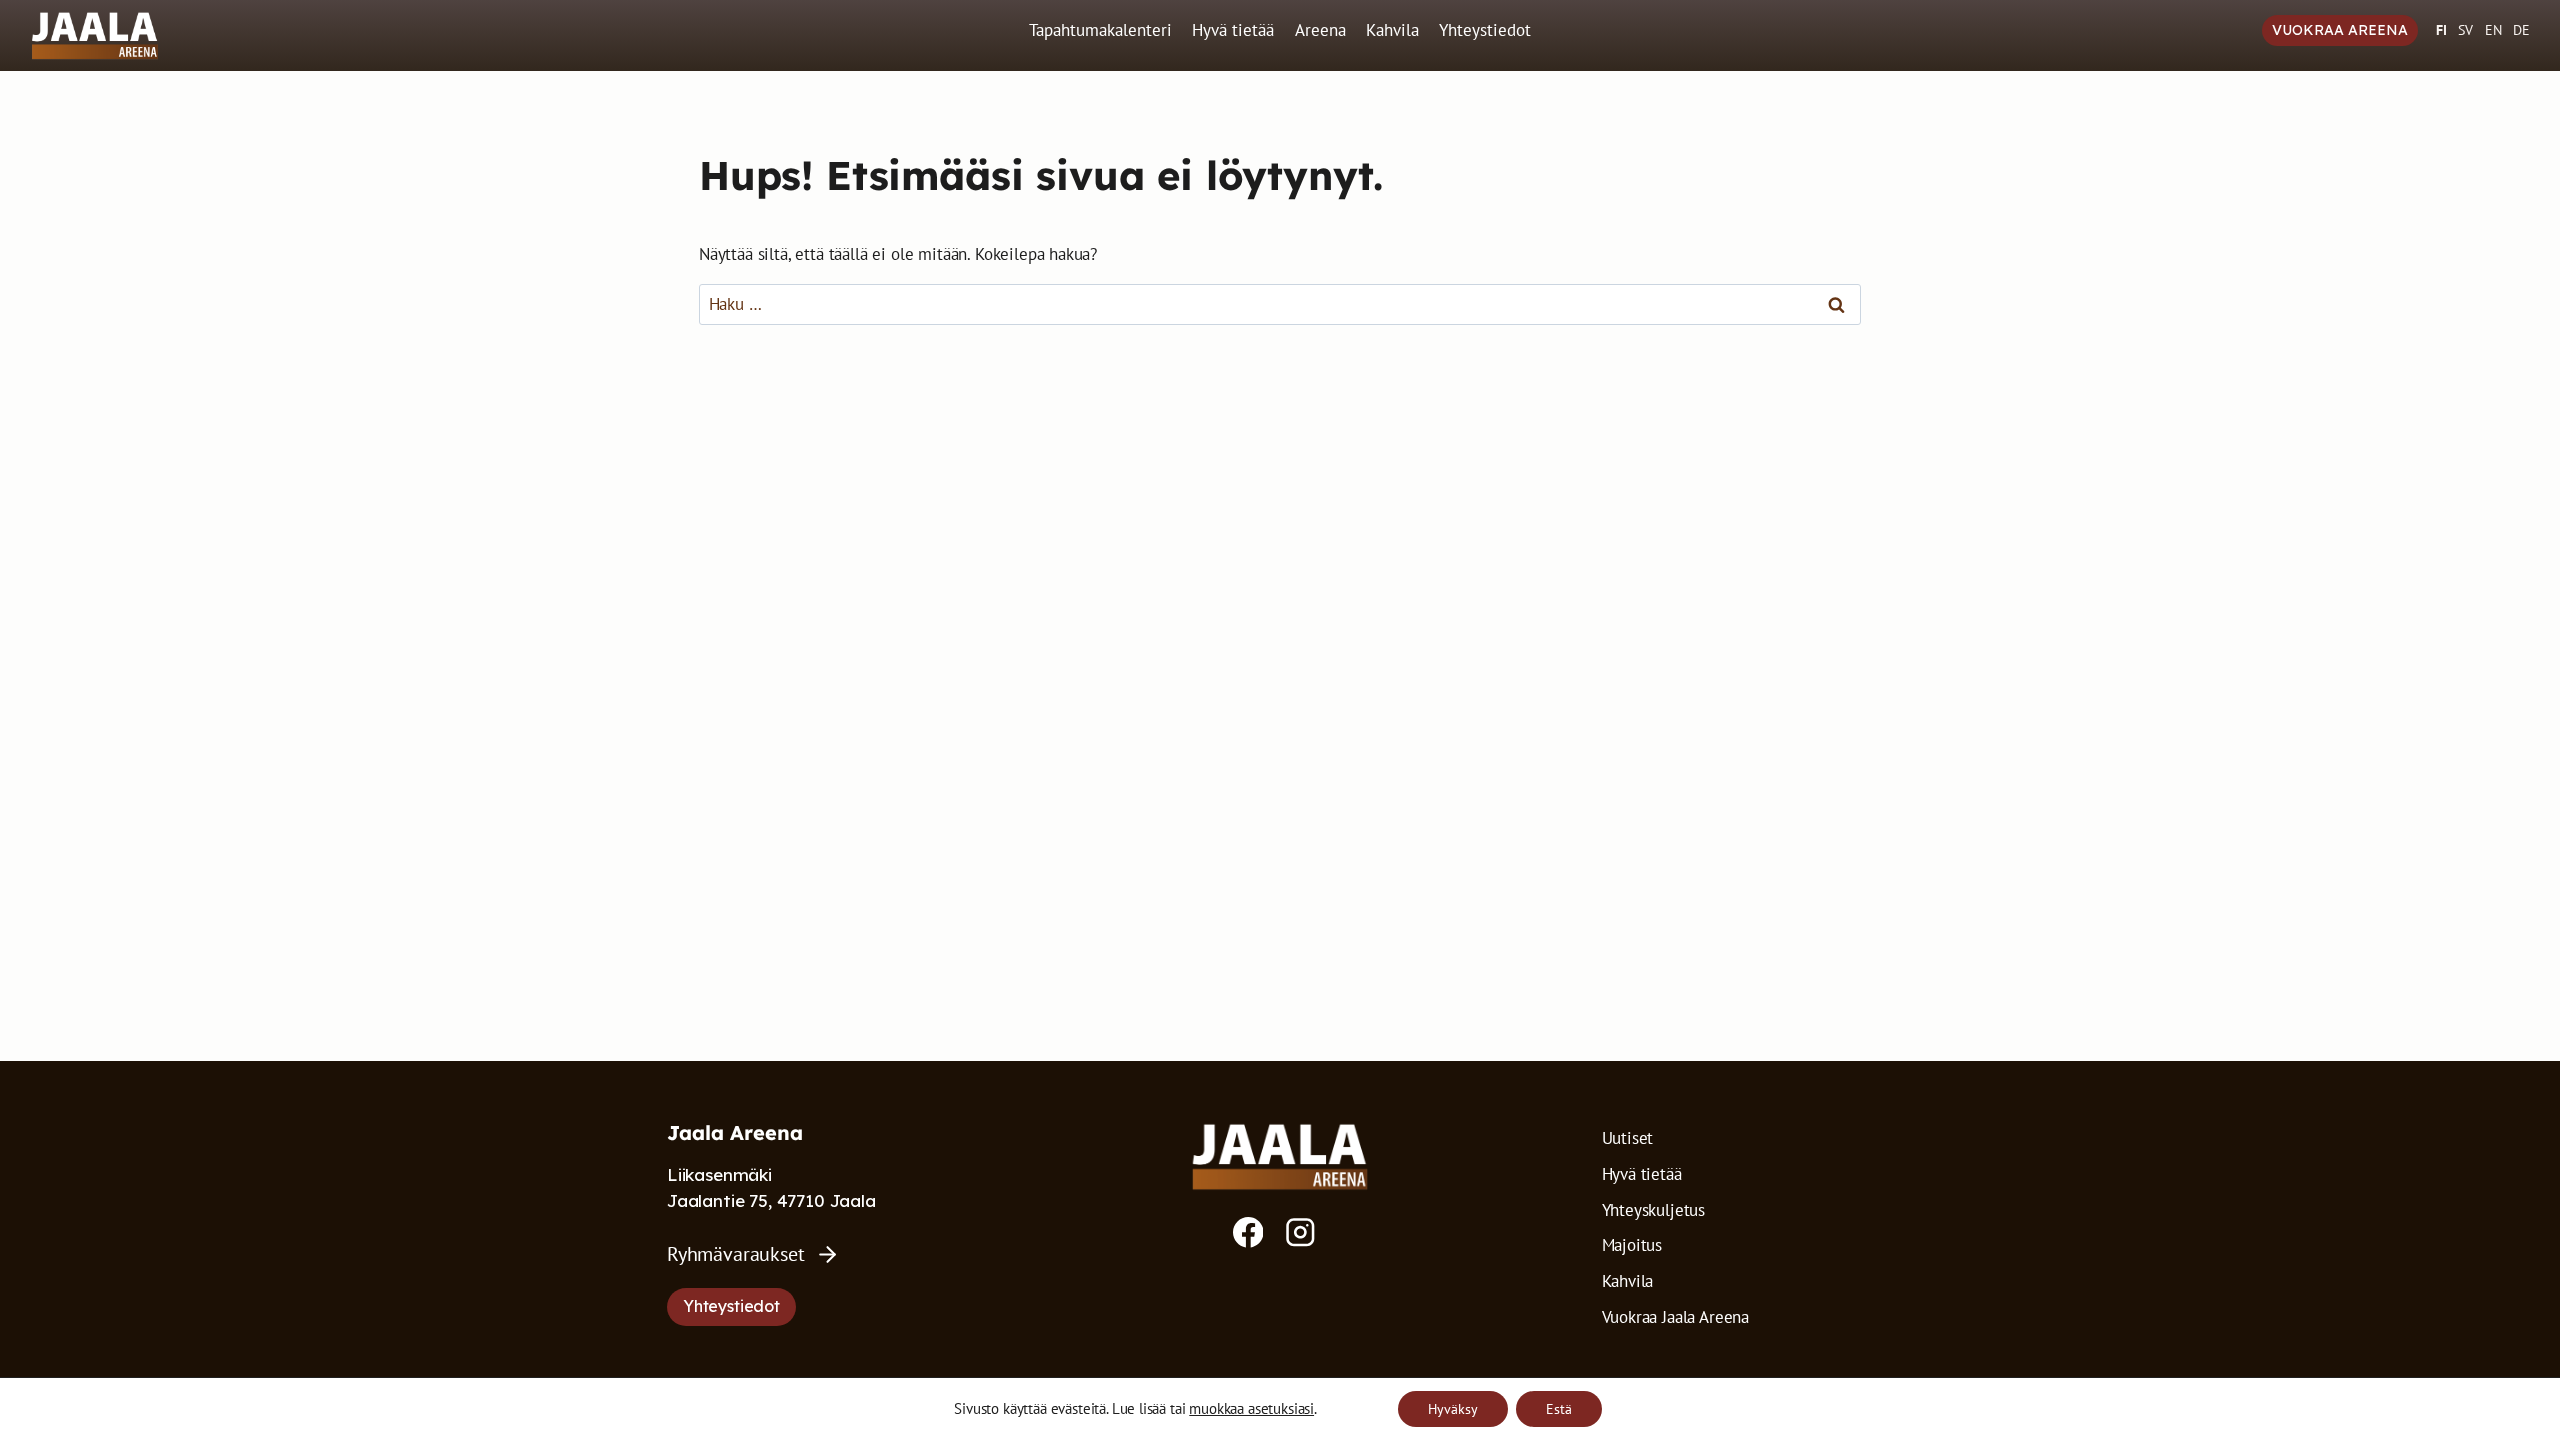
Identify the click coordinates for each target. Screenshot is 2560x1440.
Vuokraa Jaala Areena (1676, 1317)
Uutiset (1628, 1138)
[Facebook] (1248, 1232)
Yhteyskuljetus (1654, 1210)
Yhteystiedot (1485, 30)
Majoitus (1632, 1245)
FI (2441, 30)
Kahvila (1392, 30)
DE (2521, 30)
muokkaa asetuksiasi (1251, 1409)
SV (2465, 30)
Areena (1320, 30)
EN (2493, 30)
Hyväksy (1453, 1409)
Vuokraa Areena (2340, 30)
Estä (1559, 1409)
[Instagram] (1300, 1232)
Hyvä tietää (1233, 30)
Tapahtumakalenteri (1100, 30)
